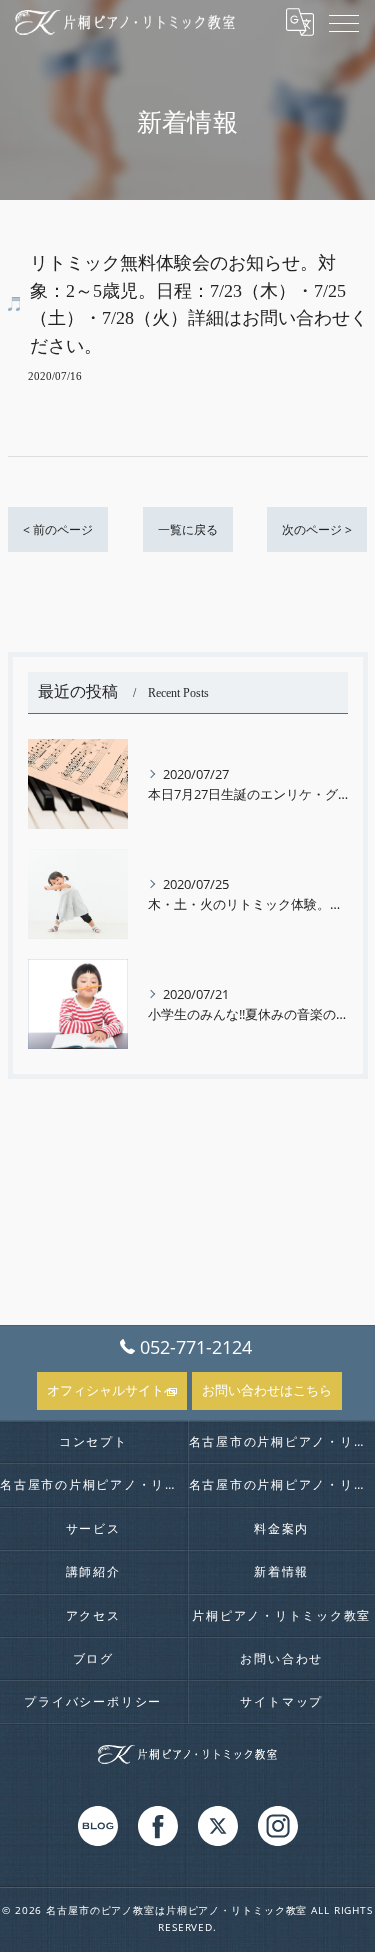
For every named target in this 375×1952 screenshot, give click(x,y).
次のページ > (317, 529)
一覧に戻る (188, 529)
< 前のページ (58, 529)
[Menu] (344, 22)
